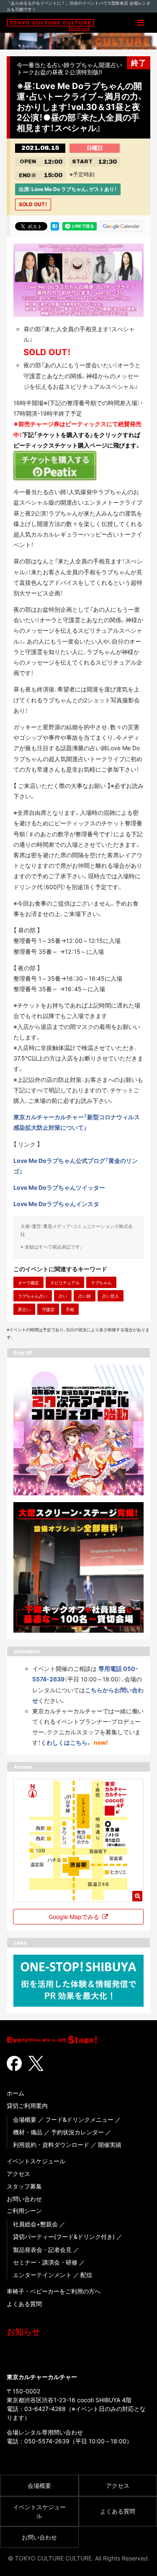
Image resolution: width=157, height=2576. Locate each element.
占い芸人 (111, 1296)
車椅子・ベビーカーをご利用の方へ (54, 2291)
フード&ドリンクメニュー (79, 2119)
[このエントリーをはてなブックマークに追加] (55, 225)
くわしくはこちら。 (66, 1742)
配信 (86, 2275)
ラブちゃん (101, 1283)
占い (63, 1296)
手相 (70, 1309)
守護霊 (48, 1309)
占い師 (85, 1296)
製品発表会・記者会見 (42, 2250)
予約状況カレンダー (77, 2132)
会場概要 (25, 2119)
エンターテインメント (42, 2275)
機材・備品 (28, 2132)
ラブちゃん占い (33, 1296)
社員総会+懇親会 (35, 2224)
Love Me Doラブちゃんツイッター (59, 1187)
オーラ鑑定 (28, 1283)
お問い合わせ (24, 2199)
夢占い (24, 1309)
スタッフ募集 (24, 2186)
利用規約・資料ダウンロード (51, 2145)
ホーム (15, 2093)
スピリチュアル (65, 1283)
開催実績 (110, 2145)
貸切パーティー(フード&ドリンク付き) (64, 2237)
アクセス (18, 2174)
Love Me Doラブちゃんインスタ (56, 1204)
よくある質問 (24, 2304)
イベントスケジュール (36, 2161)
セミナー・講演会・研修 (45, 2262)
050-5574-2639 (47, 2441)
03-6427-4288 (45, 2409)
